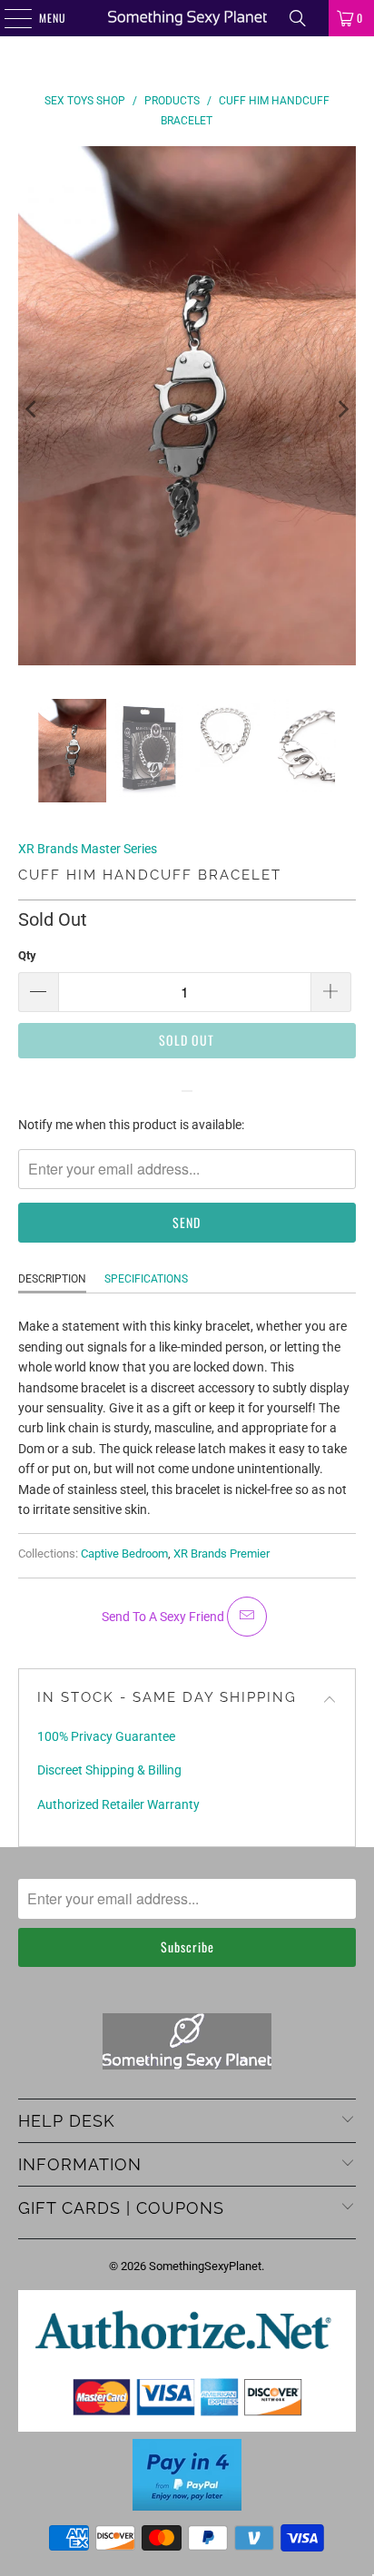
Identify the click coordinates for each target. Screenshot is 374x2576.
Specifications (146, 1279)
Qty (27, 955)
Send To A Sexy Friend (164, 1617)
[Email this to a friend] (247, 1617)
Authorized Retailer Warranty (118, 1804)
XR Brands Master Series (88, 849)
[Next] (342, 409)
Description (52, 1279)
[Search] (298, 18)
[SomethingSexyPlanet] (187, 18)
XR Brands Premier (221, 1553)
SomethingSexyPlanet (205, 2266)
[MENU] (8, 18)
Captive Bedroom (124, 1553)
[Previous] (32, 409)
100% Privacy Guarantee (106, 1736)
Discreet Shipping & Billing (109, 1770)
